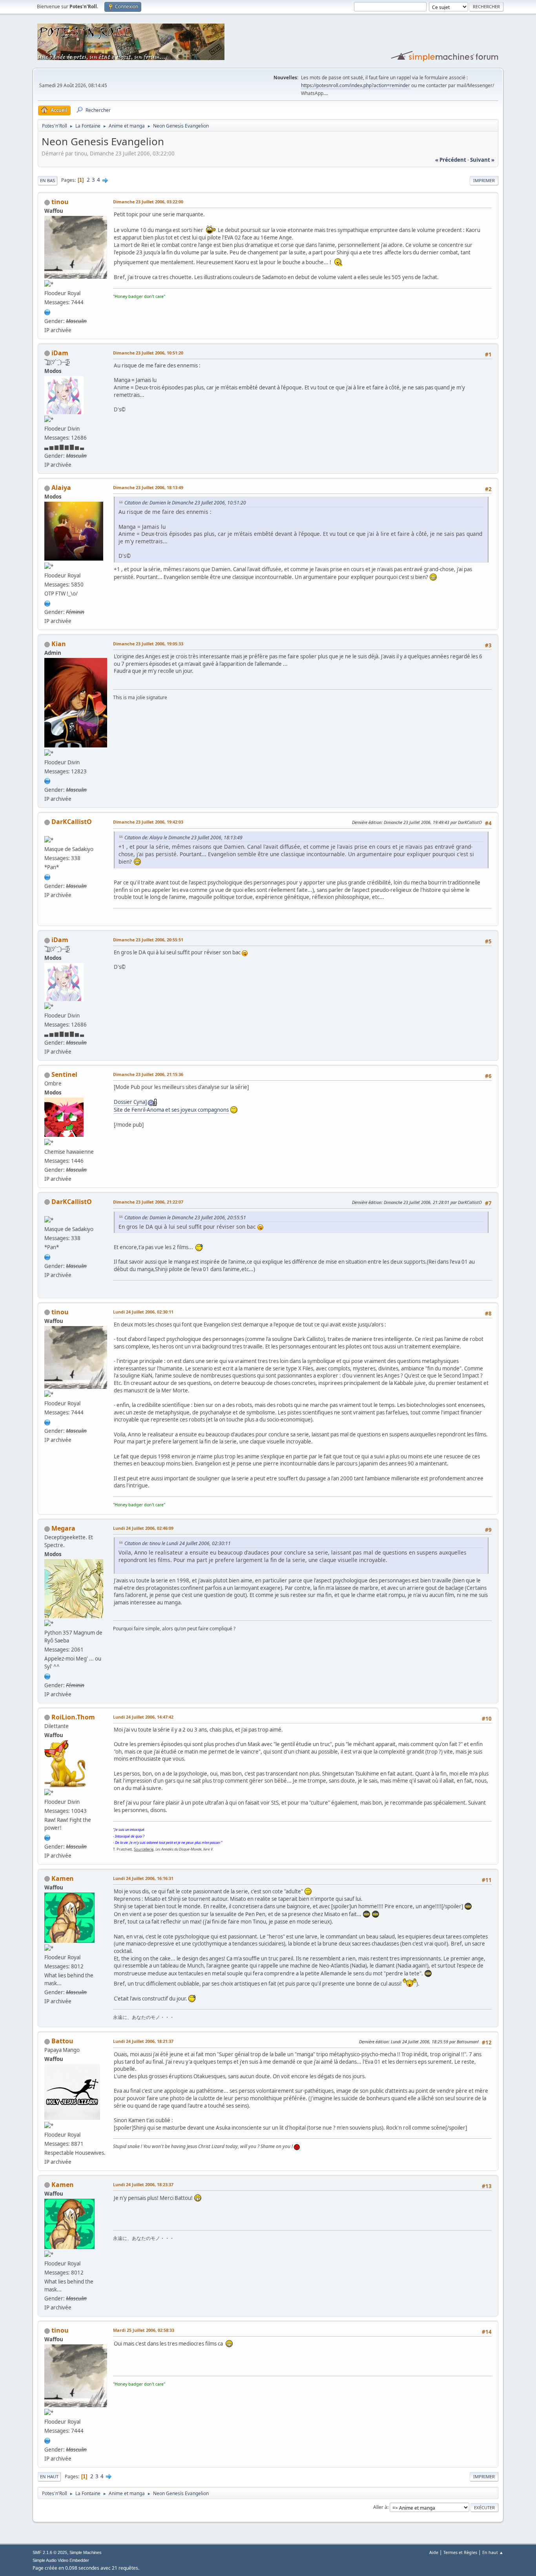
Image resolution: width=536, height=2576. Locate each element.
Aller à (380, 2507)
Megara (63, 1528)
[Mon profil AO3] (47, 603)
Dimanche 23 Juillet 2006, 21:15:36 (148, 1074)
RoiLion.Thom (73, 1717)
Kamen (63, 1878)
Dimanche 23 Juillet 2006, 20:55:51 (148, 940)
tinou (60, 202)
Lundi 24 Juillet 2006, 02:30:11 (143, 1312)
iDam (60, 353)
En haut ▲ (493, 2552)
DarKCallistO (72, 822)
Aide (434, 2552)
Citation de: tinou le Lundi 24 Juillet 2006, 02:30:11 (178, 1543)
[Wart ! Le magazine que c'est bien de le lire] (47, 1837)
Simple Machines (86, 2552)
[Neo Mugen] (47, 876)
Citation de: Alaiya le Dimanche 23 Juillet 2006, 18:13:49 (183, 838)
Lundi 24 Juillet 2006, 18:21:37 (143, 2041)
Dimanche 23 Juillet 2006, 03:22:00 (148, 202)
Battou (62, 2041)
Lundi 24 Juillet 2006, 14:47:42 (143, 1717)
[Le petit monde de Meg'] (47, 1675)
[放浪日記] (47, 311)
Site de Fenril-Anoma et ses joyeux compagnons (171, 1110)
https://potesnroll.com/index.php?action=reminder (356, 85)
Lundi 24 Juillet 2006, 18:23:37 (143, 2184)
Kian (59, 644)
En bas (47, 180)
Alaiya (61, 488)
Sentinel (64, 1074)
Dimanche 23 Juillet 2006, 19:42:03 (148, 822)
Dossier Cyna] (130, 1102)
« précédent (451, 160)
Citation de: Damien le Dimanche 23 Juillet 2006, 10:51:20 (185, 503)
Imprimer (484, 180)
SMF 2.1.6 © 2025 (50, 2552)
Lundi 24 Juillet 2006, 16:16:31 (143, 1878)
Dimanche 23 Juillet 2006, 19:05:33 (148, 644)
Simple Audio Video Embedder (61, 2560)
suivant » (482, 160)
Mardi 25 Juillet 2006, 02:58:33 (144, 2330)
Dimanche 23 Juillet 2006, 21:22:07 (148, 1202)
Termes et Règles (460, 2552)
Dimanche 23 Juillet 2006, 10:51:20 (148, 353)
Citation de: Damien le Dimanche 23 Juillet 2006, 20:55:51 (185, 1218)
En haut (49, 2476)
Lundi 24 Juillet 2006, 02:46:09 (143, 1528)
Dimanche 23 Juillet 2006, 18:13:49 (148, 487)
